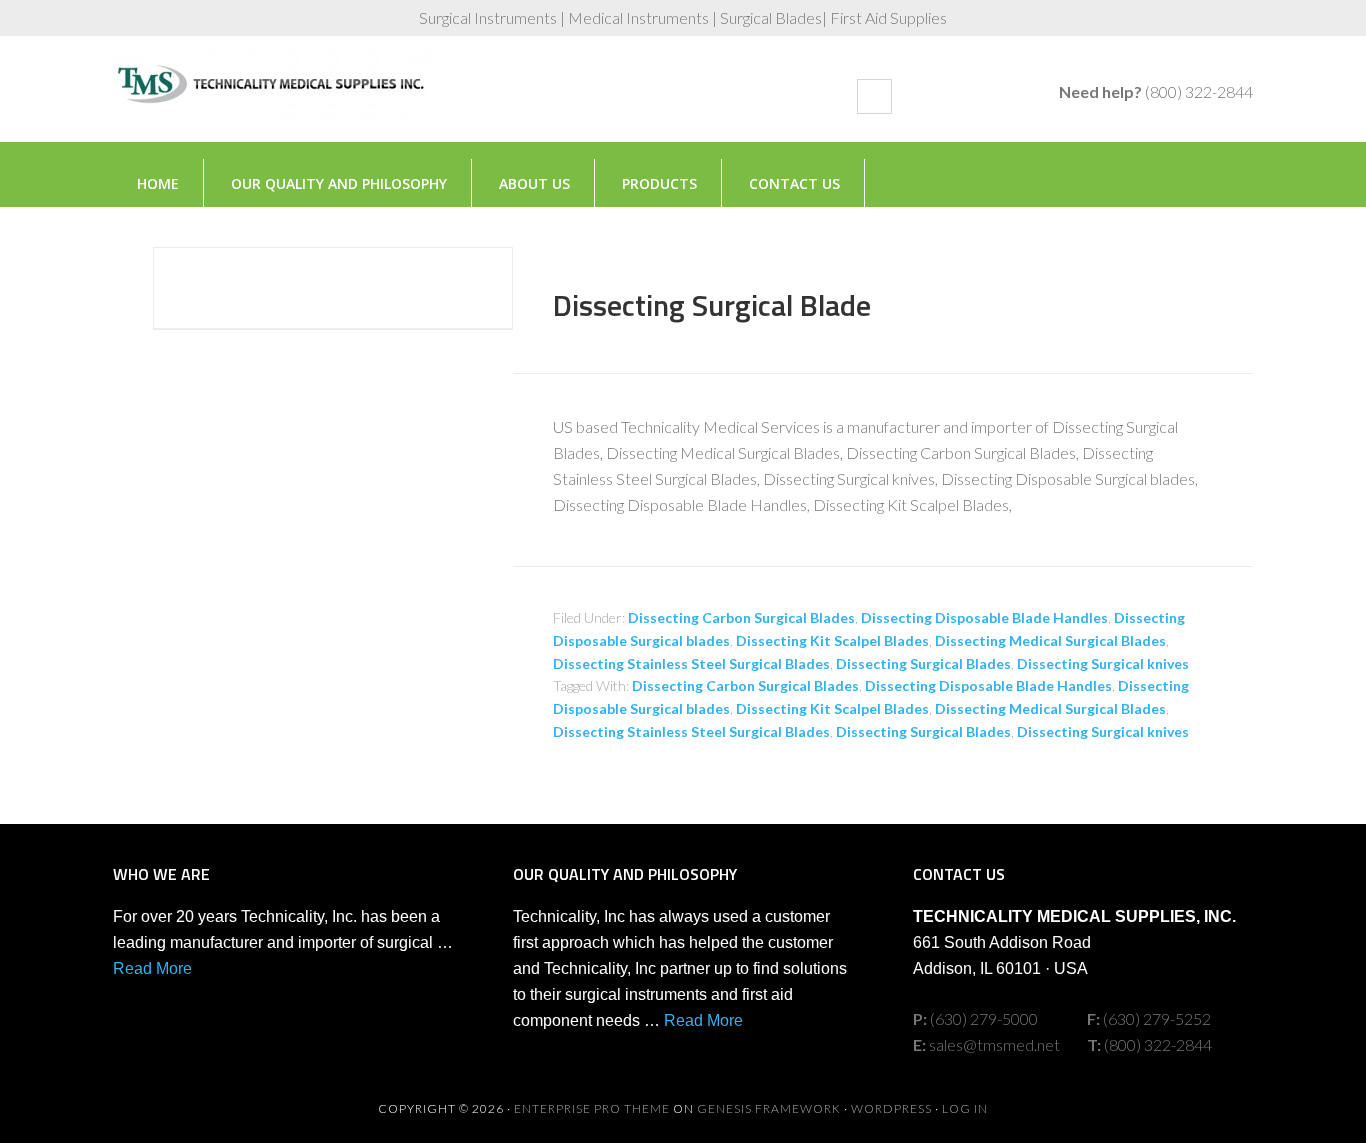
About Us (534, 183)
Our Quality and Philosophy (339, 183)
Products (659, 183)
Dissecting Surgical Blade (712, 305)
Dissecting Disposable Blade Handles (984, 617)
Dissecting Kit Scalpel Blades (832, 640)
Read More (152, 968)
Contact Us (794, 183)
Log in (965, 1108)
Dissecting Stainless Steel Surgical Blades (691, 663)
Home (158, 183)
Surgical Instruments (273, 99)
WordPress (891, 1108)
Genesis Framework (769, 1108)
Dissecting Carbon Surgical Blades (741, 617)
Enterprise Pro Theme (592, 1108)
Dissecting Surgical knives (1103, 663)
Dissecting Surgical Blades (923, 663)
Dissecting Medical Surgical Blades (1050, 640)
